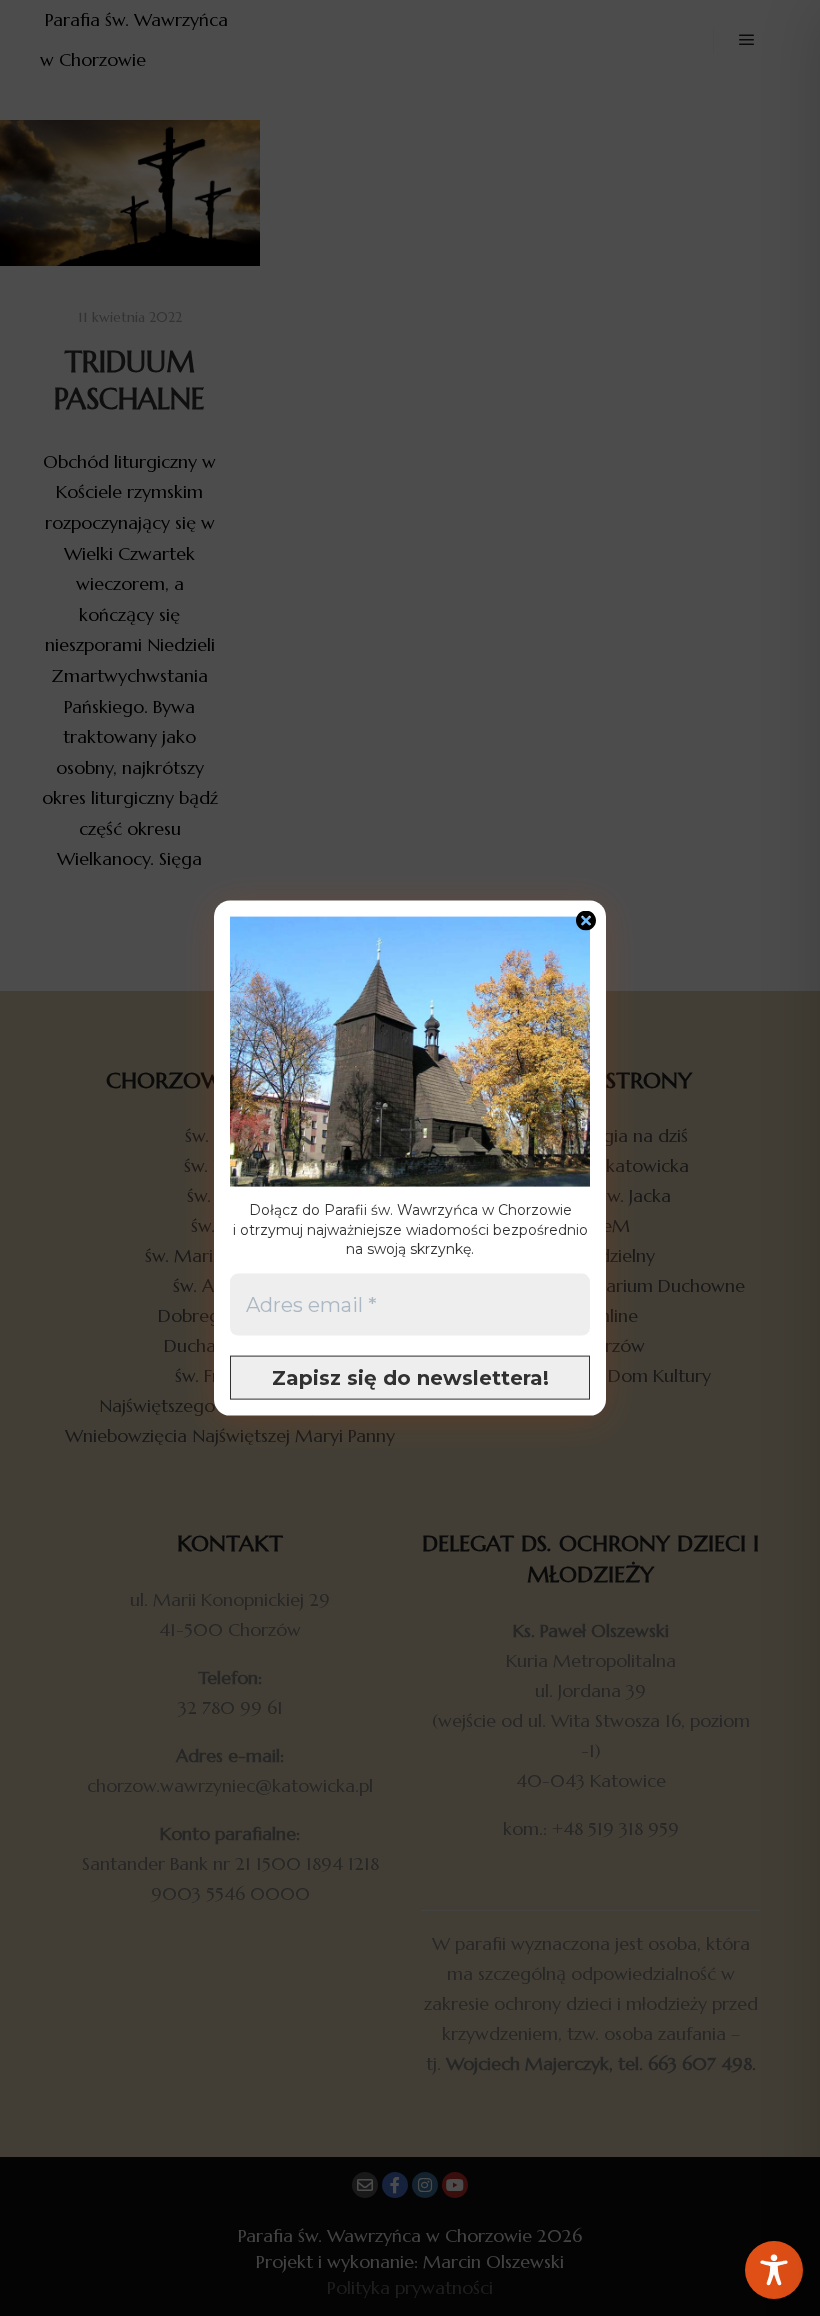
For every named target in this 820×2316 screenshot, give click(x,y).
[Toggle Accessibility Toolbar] (774, 2270)
